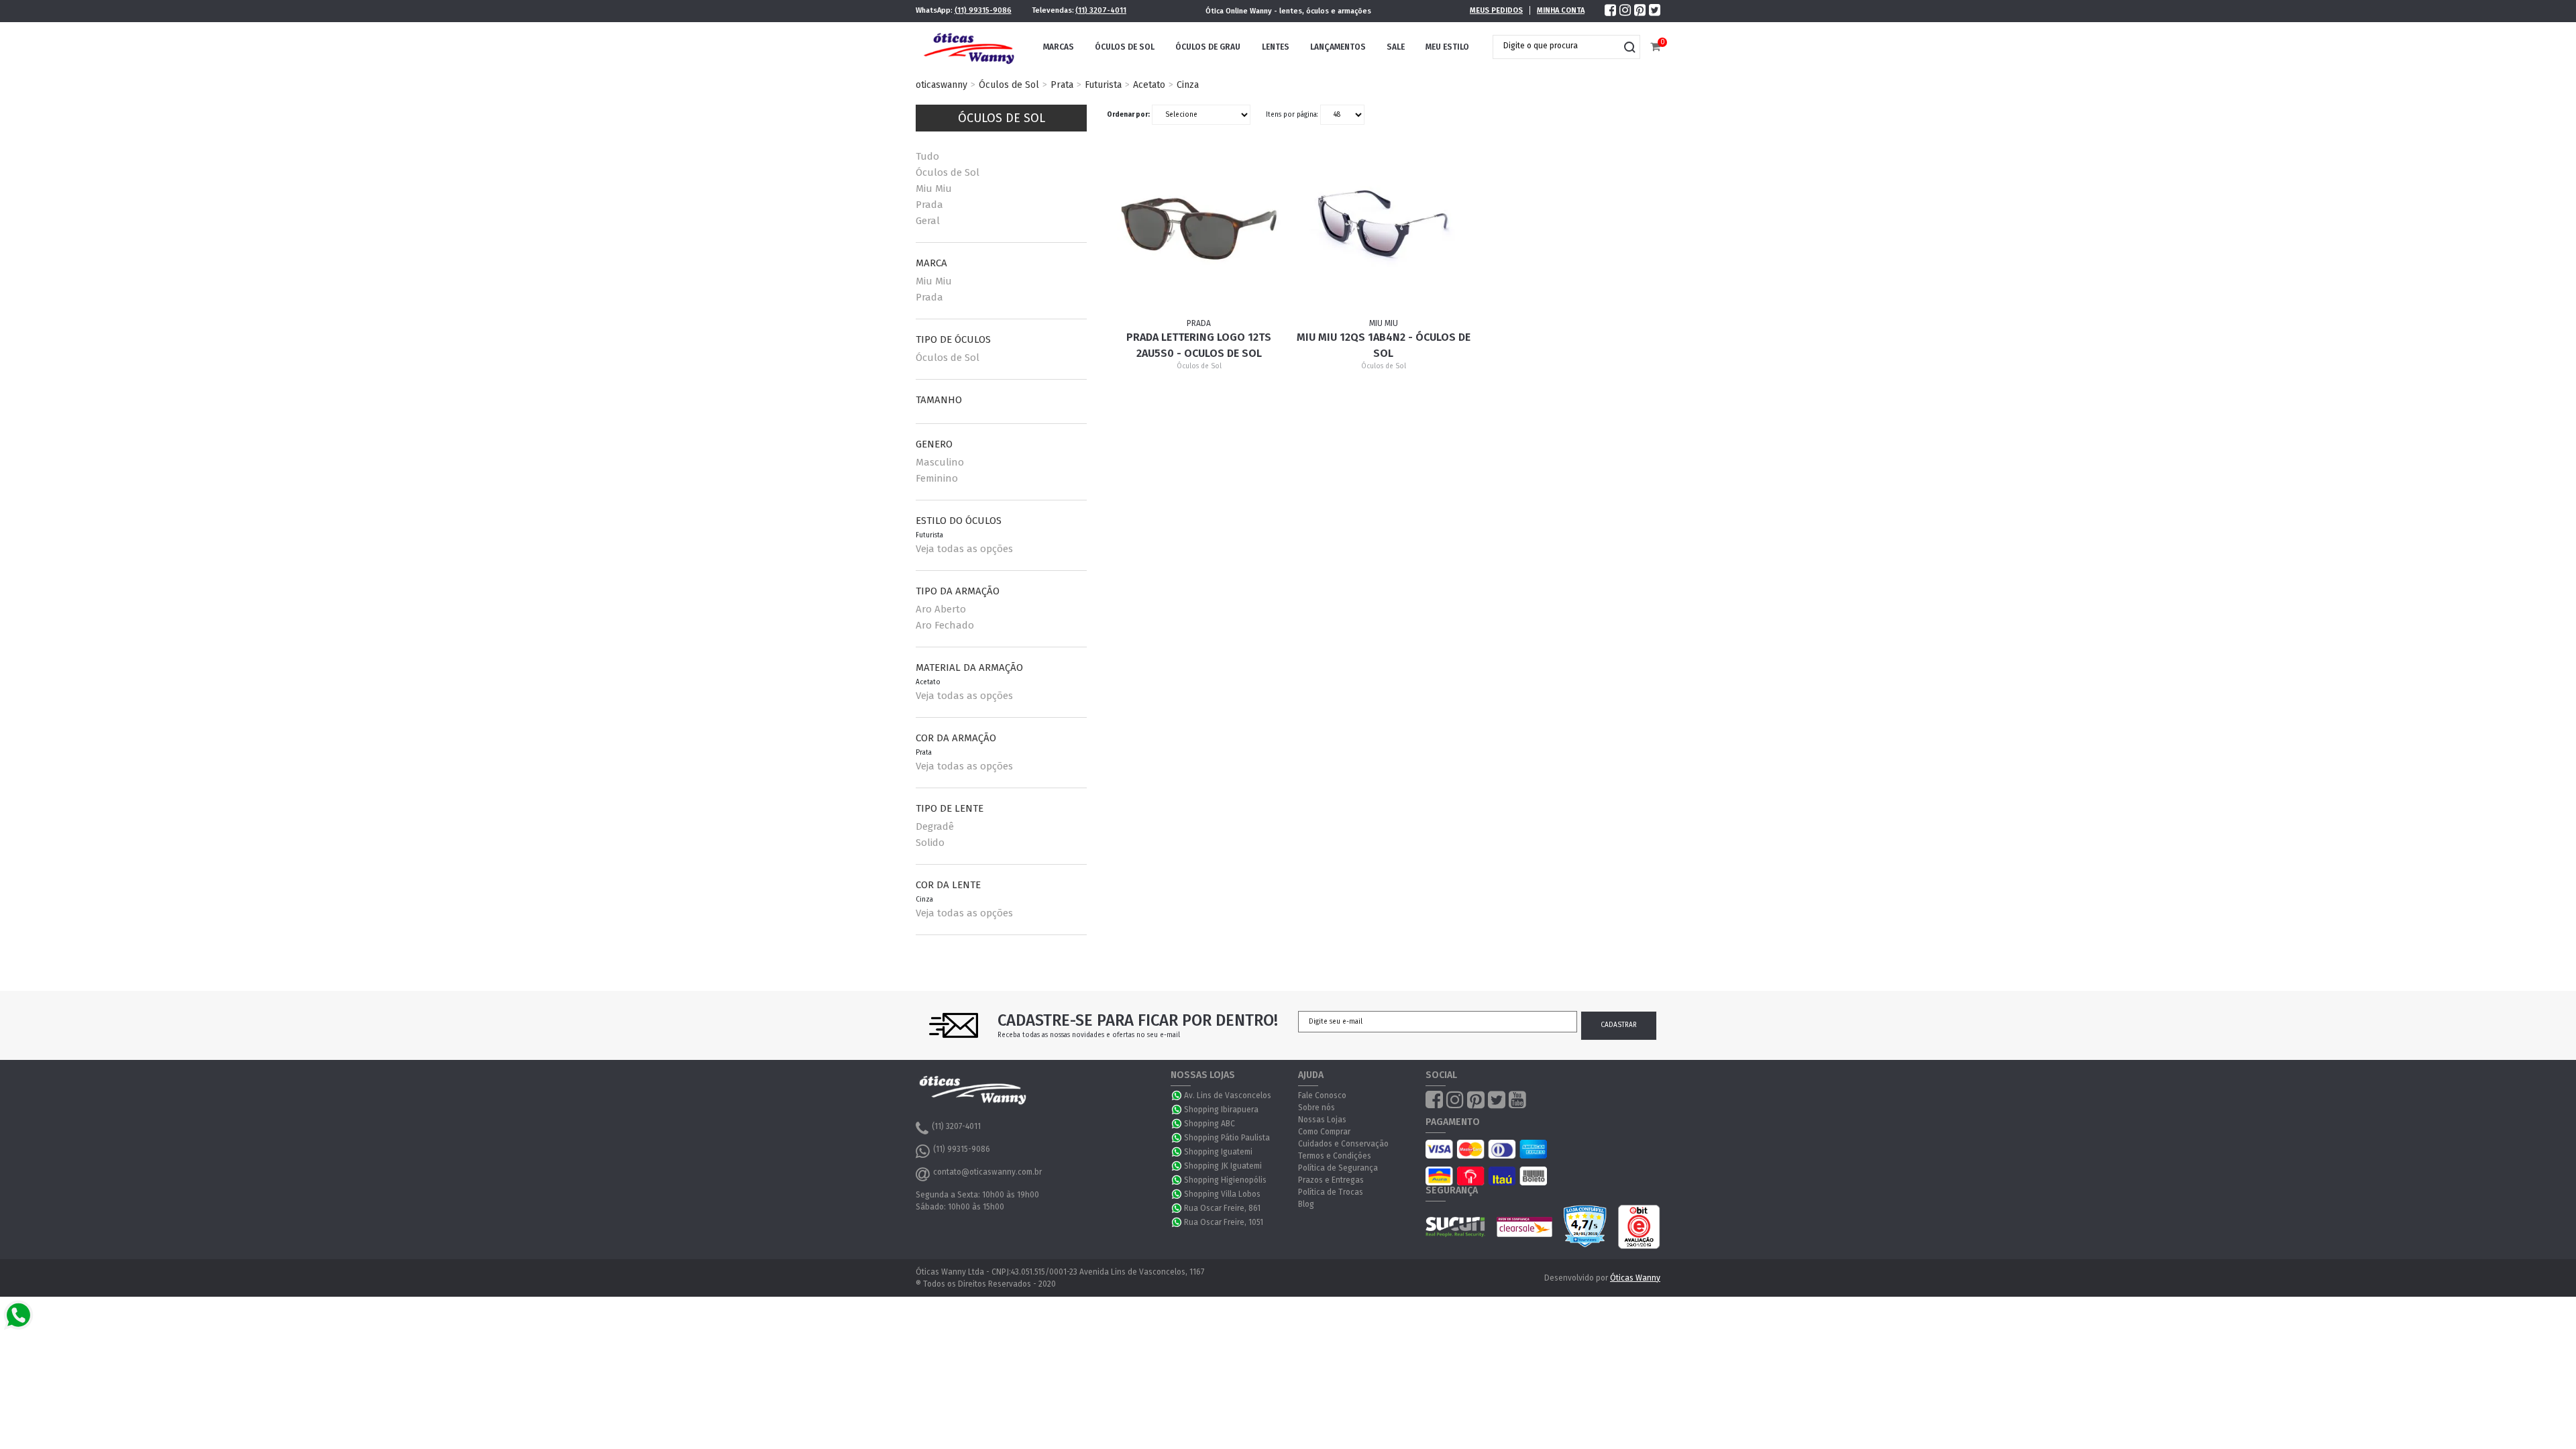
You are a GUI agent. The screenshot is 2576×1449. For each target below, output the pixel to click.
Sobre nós (1317, 1108)
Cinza (1188, 85)
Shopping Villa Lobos (1222, 1194)
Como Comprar (1324, 1132)
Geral (928, 221)
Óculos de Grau (1208, 47)
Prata (1062, 85)
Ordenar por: (1128, 115)
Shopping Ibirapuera (1221, 1110)
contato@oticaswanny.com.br (987, 1172)
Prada (929, 205)
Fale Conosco (1322, 1095)
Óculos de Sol (1125, 47)
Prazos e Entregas (1331, 1180)
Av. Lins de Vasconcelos (1228, 1095)
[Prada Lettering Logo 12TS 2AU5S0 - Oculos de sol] (1199, 235)
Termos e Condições (1335, 1156)
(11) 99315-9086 (983, 10)
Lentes (1276, 47)
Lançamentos (1338, 47)
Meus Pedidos (1496, 10)
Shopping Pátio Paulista (1227, 1138)
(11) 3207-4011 (1101, 10)
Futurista (1103, 85)
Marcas (1059, 47)
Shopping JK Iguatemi (1223, 1166)
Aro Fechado (945, 625)
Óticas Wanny (1635, 1278)
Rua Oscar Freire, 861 (1222, 1208)
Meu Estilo (1447, 47)
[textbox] (1556, 46)
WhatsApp (1177, 1095)
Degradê (935, 826)
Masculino (940, 462)
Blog (1306, 1204)
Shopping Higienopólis (1225, 1180)
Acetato (1149, 85)
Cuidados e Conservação (1343, 1144)
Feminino (937, 478)
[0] (1655, 47)
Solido (930, 843)
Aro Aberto (941, 609)
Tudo (927, 156)
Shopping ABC (1210, 1124)
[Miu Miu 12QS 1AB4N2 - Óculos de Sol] (1384, 235)
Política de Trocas (1331, 1192)
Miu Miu (934, 189)
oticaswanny (942, 85)
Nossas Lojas (1322, 1120)
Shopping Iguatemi (1218, 1152)
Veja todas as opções (964, 549)
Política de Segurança (1338, 1168)
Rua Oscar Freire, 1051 (1224, 1222)
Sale (1396, 47)
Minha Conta (1561, 10)
